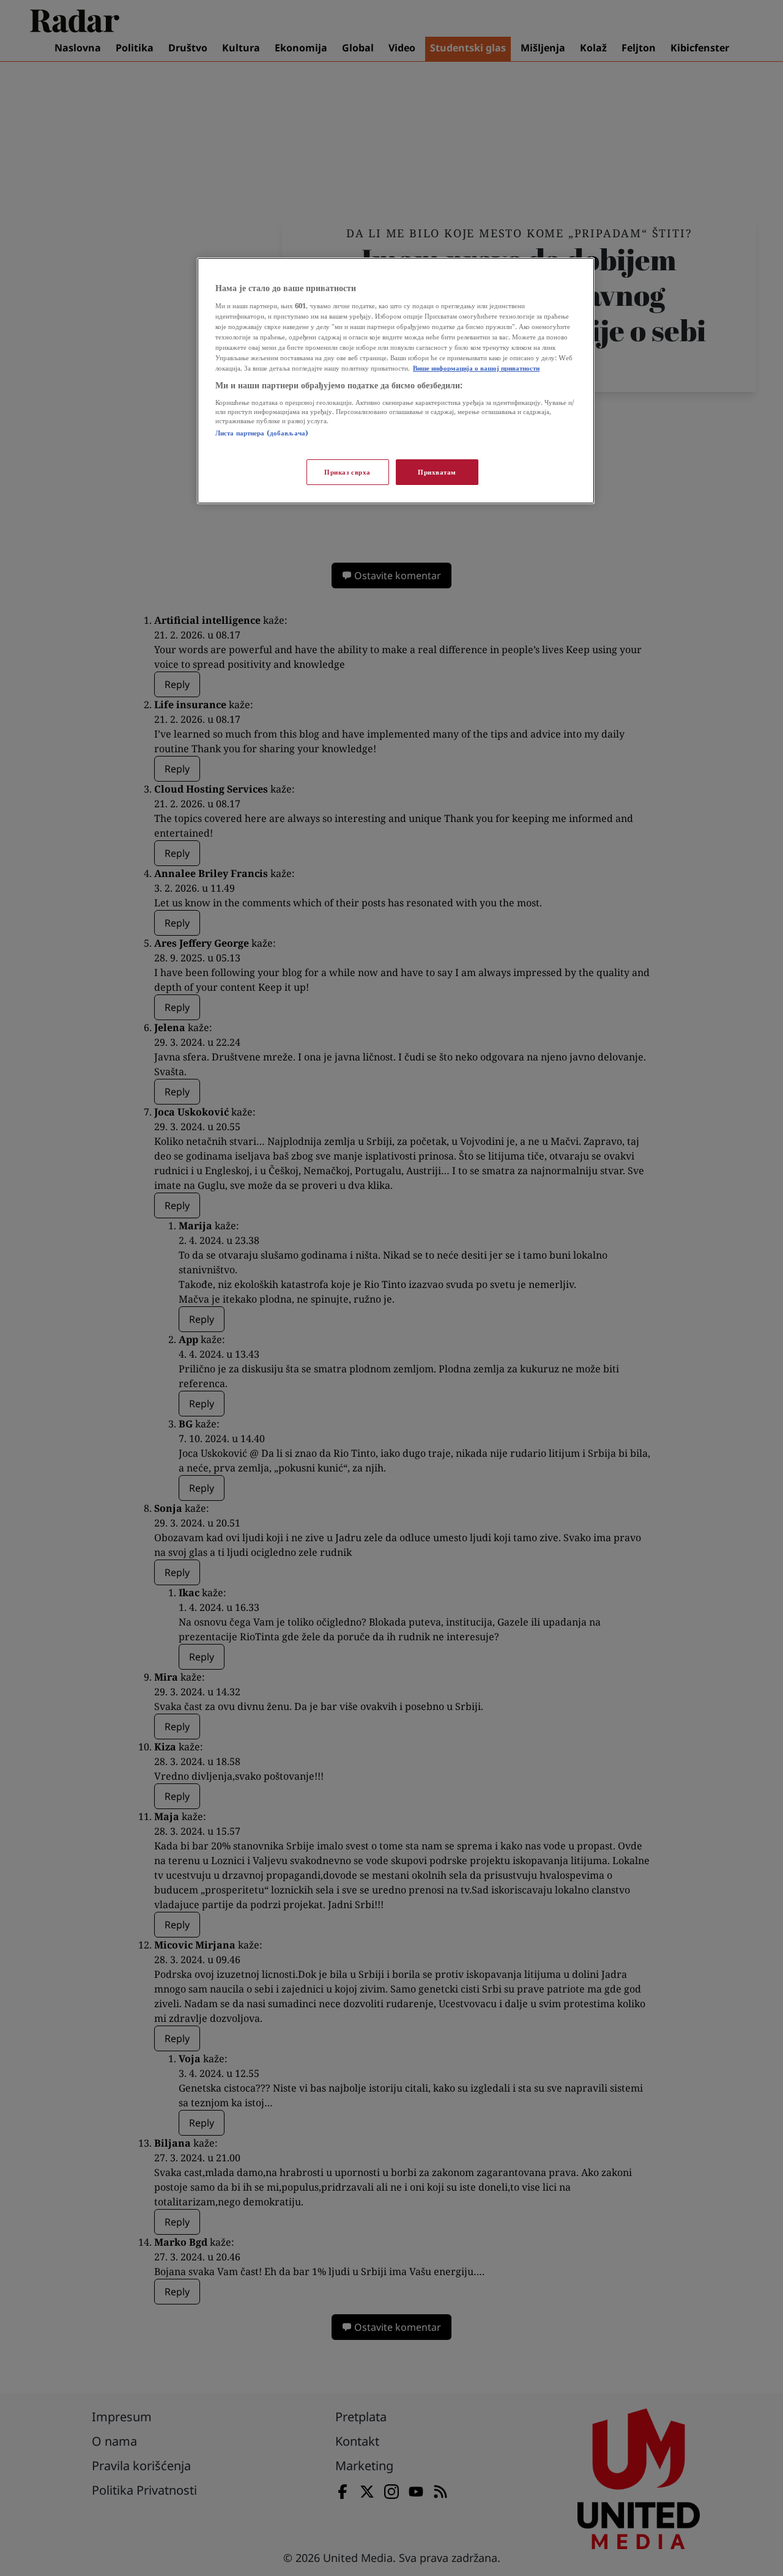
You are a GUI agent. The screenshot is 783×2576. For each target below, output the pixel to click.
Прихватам (437, 472)
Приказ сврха (347, 472)
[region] (396, 381)
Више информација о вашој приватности (476, 368)
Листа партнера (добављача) (262, 433)
